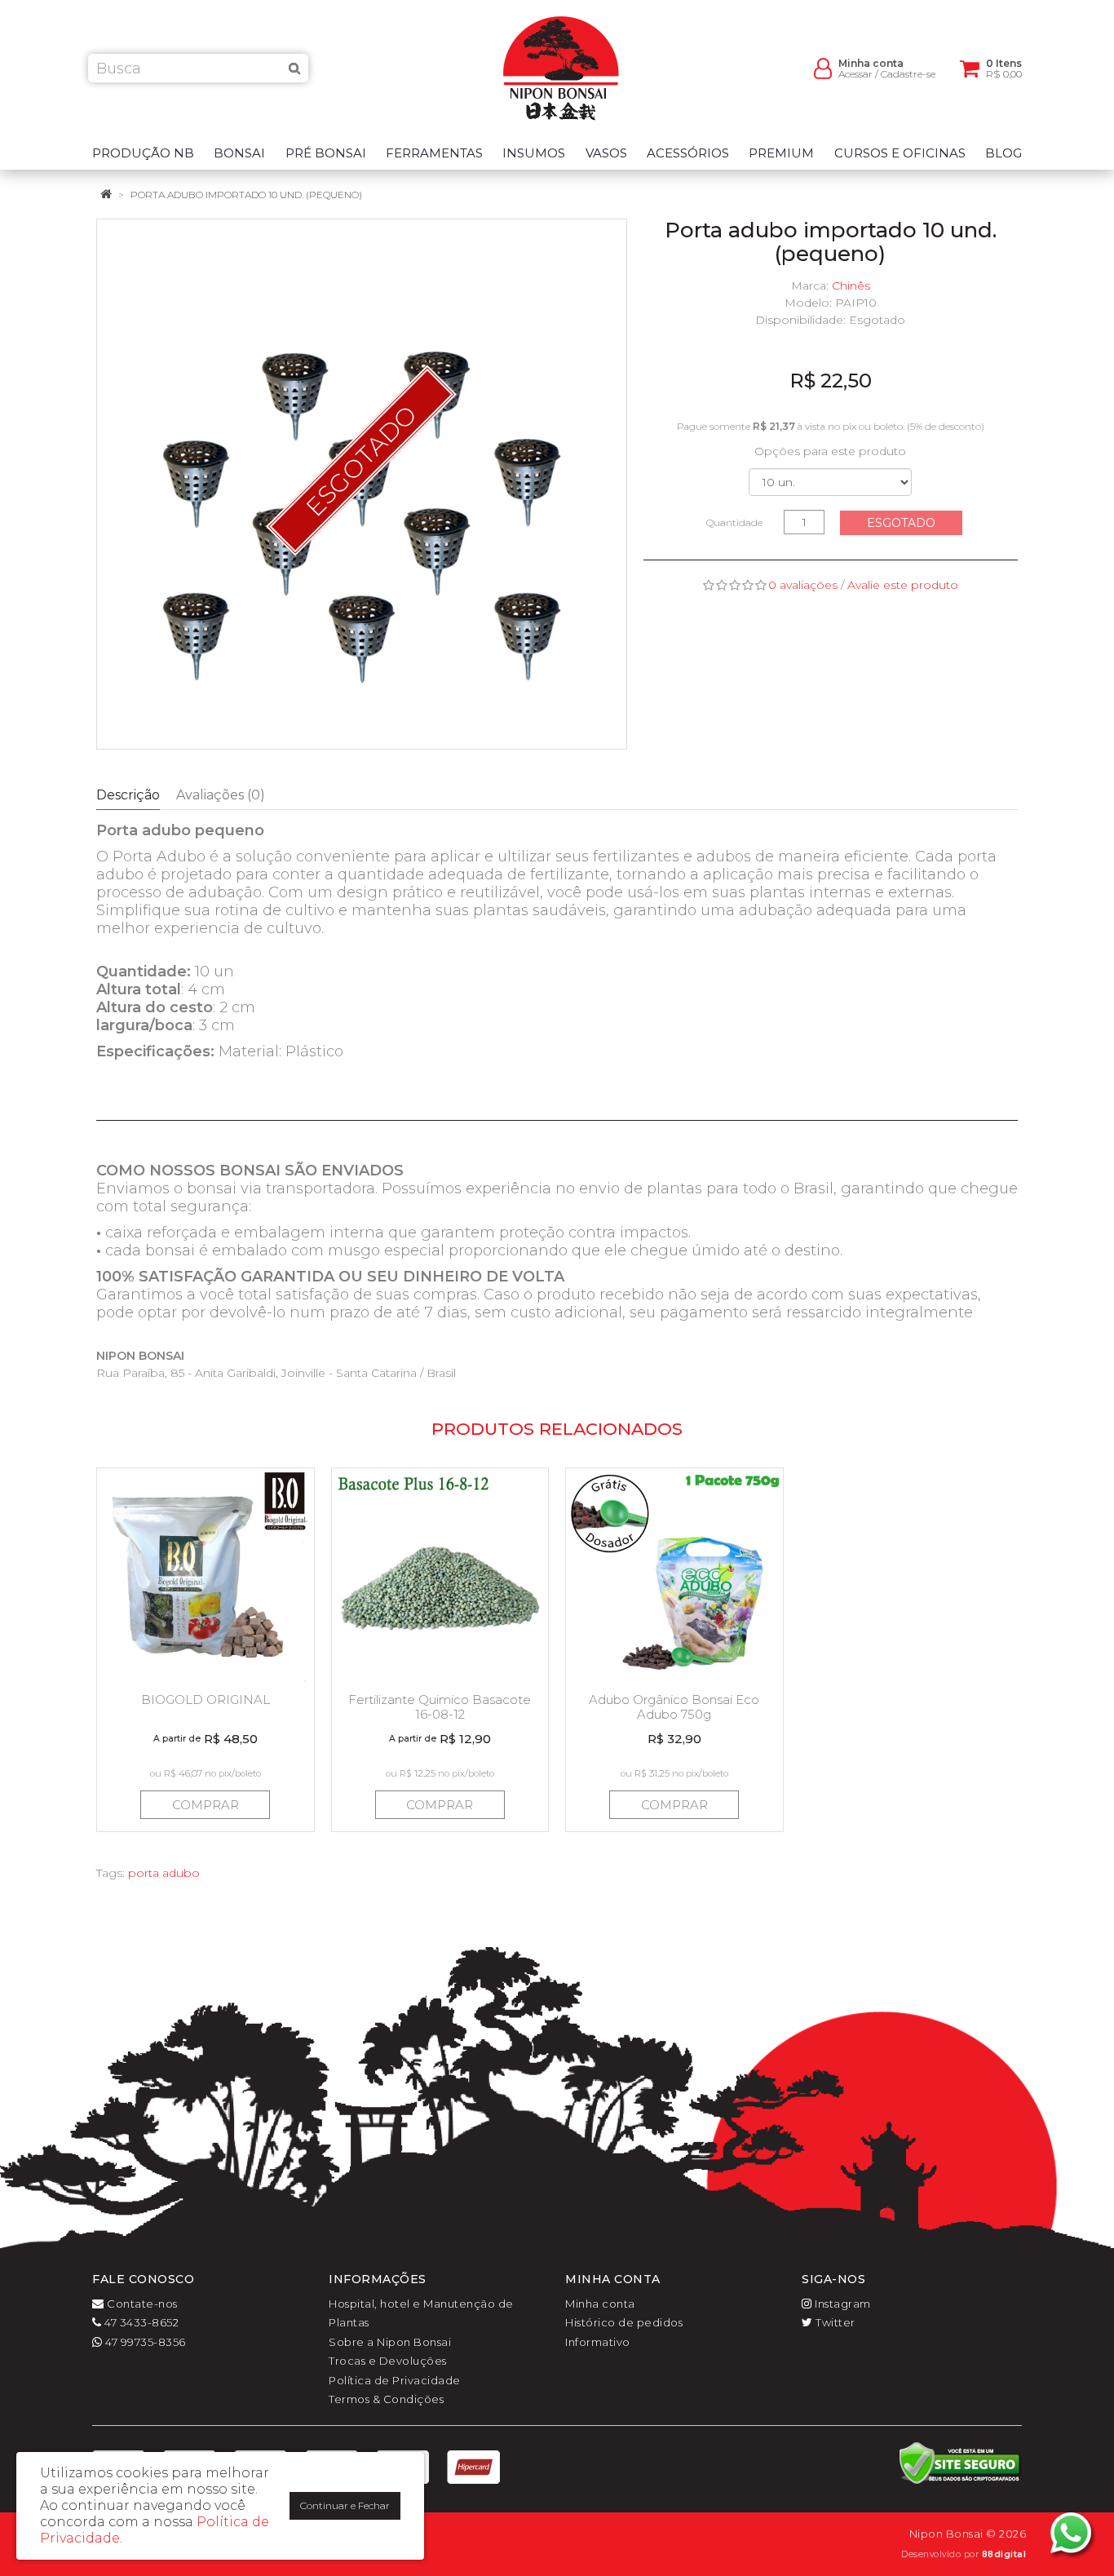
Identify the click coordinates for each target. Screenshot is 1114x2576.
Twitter (834, 2322)
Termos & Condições (386, 2399)
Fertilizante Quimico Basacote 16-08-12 (440, 1707)
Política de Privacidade (395, 2380)
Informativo (598, 2342)
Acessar (855, 74)
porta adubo (164, 1873)
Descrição (128, 795)
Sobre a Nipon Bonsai (390, 2342)
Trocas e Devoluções (388, 2361)
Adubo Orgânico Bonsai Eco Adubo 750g (674, 1707)
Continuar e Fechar (345, 2505)
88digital (1004, 2554)
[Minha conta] (823, 67)
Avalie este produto (903, 585)
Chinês (851, 285)
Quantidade (734, 522)
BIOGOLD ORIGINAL (206, 1700)
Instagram (842, 2304)
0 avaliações (803, 585)
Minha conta (600, 2304)
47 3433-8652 (140, 2322)
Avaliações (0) (221, 795)
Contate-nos (141, 2304)
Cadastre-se (908, 74)
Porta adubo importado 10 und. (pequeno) (246, 195)
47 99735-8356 (144, 2342)
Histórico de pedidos (624, 2322)
